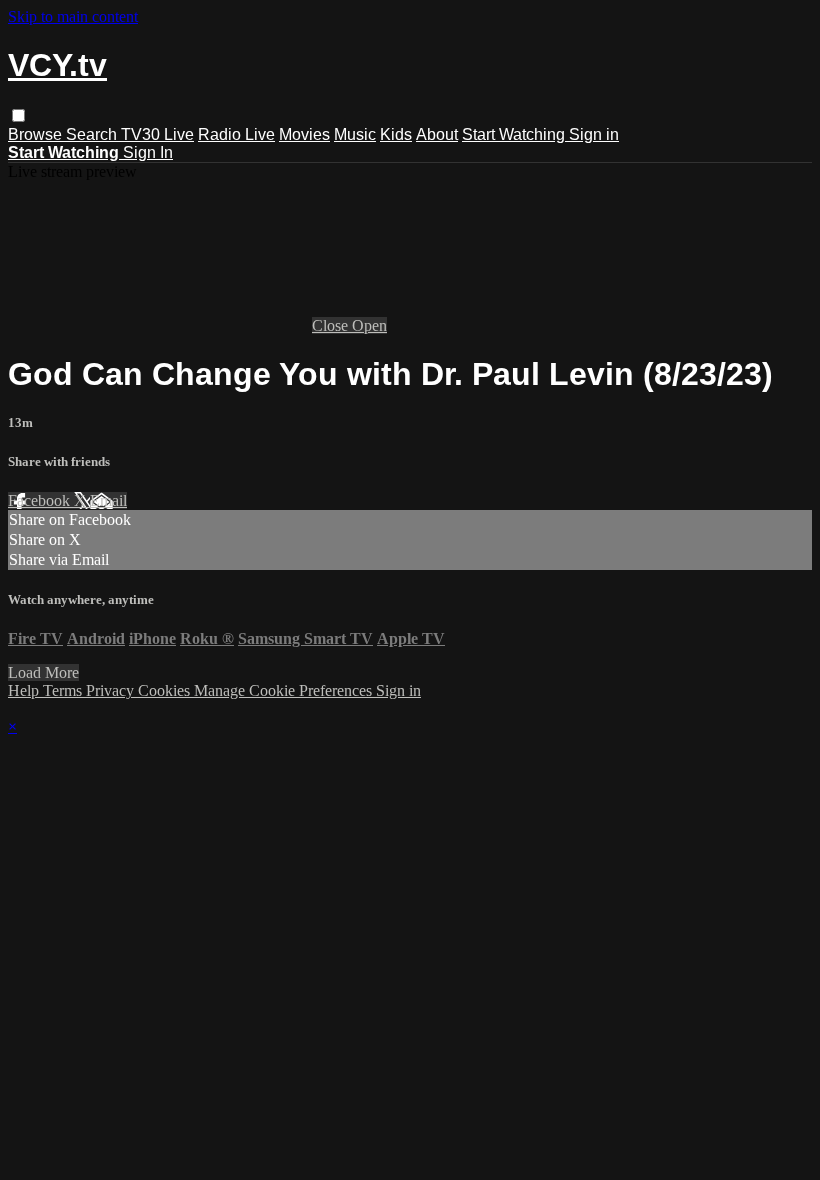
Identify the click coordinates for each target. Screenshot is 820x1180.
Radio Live (236, 134)
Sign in (594, 134)
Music (355, 134)
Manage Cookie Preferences (285, 690)
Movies (304, 134)
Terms (64, 690)
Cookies (166, 690)
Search (93, 134)
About (437, 134)
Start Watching (515, 134)
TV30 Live (157, 134)
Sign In (148, 152)
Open (369, 325)
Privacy (112, 690)
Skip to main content (73, 16)
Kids (396, 134)
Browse (37, 134)
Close (332, 325)
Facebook (41, 500)
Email (108, 500)
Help (25, 690)
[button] (18, 115)
